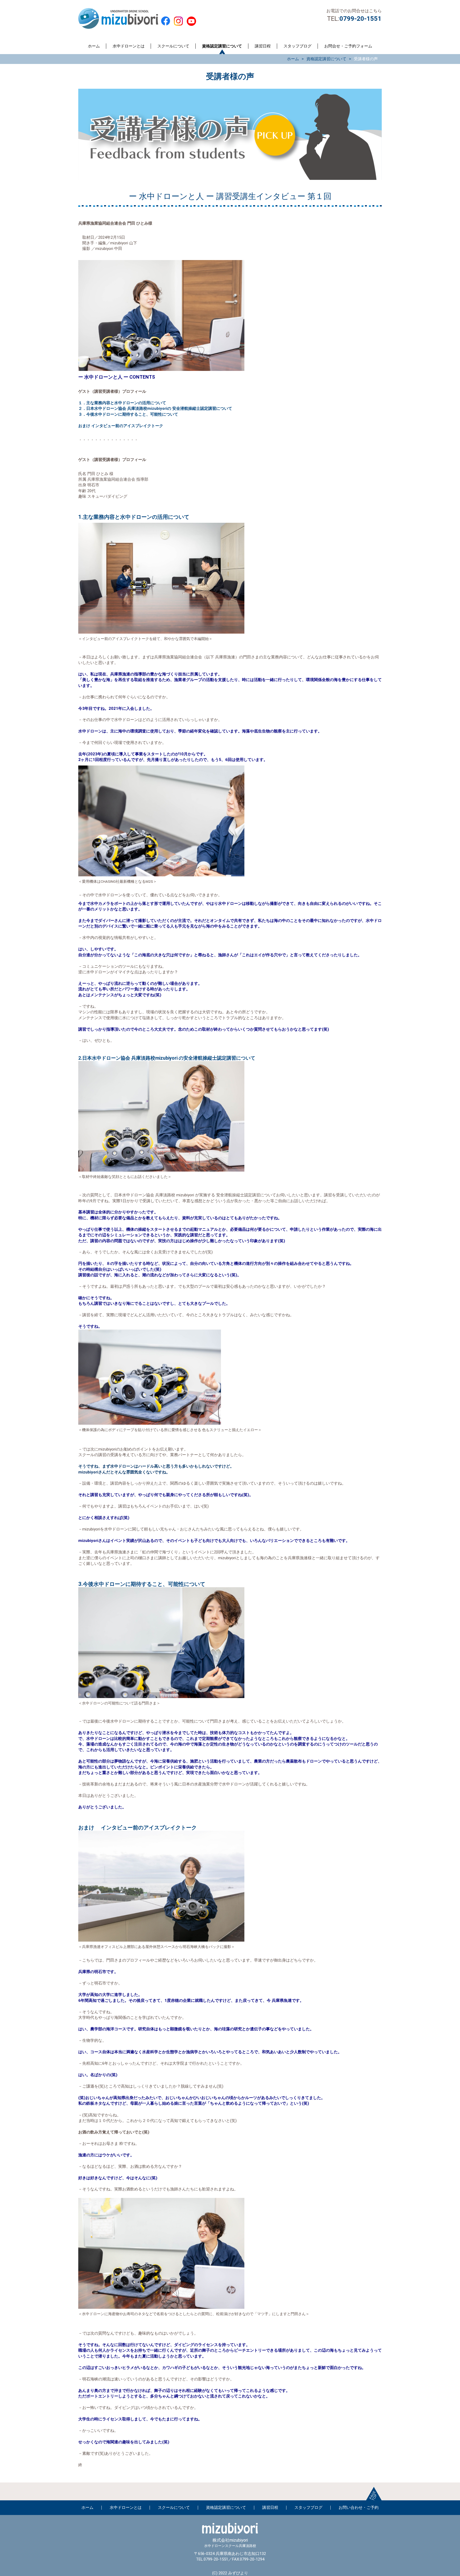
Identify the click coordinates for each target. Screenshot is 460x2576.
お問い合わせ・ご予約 (359, 2508)
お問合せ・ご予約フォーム (348, 46)
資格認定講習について (222, 46)
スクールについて (173, 46)
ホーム (94, 46)
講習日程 (263, 46)
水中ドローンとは (129, 46)
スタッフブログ (297, 46)
